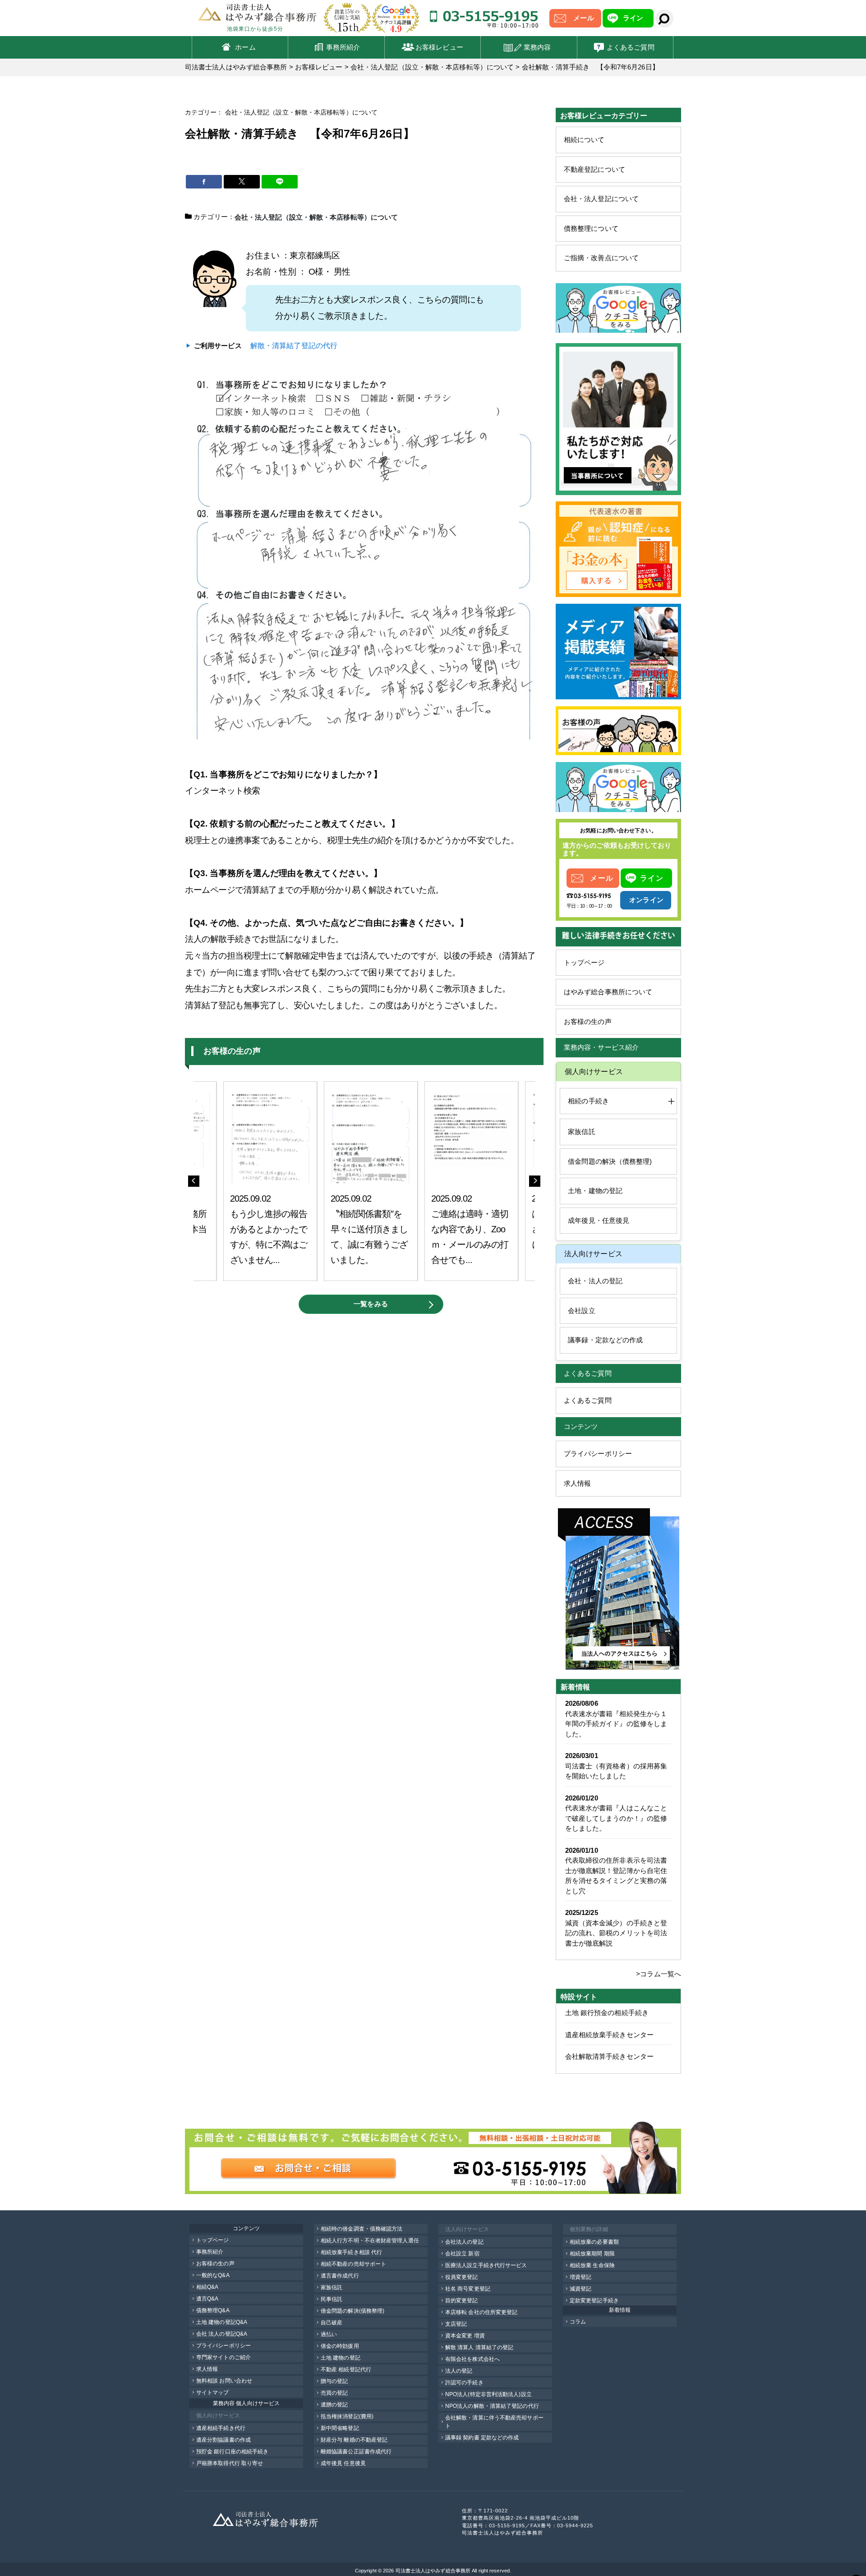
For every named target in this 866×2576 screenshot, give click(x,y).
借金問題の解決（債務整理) (610, 1161)
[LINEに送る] (280, 182)
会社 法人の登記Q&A (222, 2334)
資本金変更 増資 (465, 2336)
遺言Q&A (207, 2299)
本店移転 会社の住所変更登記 (481, 2312)
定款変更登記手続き (594, 2300)
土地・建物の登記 (595, 1191)
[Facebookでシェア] (204, 182)
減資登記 (580, 2289)
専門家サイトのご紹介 (223, 2357)
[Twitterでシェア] (242, 182)
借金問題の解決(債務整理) (352, 2311)
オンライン (646, 900)
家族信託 (581, 1132)
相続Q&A (207, 2287)
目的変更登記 (462, 2300)
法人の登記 (459, 2371)
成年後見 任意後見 (343, 2463)
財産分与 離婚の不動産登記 (354, 2440)
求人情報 (577, 1483)
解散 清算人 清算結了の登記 (479, 2347)
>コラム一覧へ (659, 1974)
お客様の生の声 (588, 1022)
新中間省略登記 (340, 2428)
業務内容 (537, 47)
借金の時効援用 (340, 2346)
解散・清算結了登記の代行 (294, 346)
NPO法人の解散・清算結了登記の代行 (492, 2406)
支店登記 (456, 2324)
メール (583, 18)
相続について (584, 140)
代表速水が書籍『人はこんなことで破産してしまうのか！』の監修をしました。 (616, 1818)
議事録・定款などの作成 (605, 1340)
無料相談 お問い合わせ (224, 2381)
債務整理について (591, 228)
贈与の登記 (334, 2381)
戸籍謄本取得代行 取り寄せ (230, 2463)
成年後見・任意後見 (599, 1220)
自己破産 (332, 2323)
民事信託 (332, 2299)
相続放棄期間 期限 (592, 2254)
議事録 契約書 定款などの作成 (482, 2438)
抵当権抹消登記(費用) (347, 2416)
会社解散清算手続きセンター (609, 2056)
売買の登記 (334, 2393)
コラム (578, 2322)
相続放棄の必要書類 (594, 2242)
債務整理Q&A (213, 2310)
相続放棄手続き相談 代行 (351, 2252)
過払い (329, 2334)
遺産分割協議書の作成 (223, 2440)
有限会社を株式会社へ (472, 2359)
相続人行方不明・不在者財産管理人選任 (370, 2241)
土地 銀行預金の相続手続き (607, 2013)
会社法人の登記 (464, 2242)
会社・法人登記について (601, 199)
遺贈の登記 (334, 2405)
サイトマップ (213, 2392)
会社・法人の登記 (595, 1281)
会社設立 (581, 1311)
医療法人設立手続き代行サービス (486, 2265)
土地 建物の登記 (341, 2358)
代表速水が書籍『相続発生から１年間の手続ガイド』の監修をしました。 (616, 1724)
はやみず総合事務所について (608, 992)
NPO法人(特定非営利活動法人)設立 (488, 2394)
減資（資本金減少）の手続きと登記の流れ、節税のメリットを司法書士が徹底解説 (616, 1933)
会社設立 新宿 (462, 2254)
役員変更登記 (462, 2277)
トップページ (584, 962)
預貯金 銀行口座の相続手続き (232, 2452)
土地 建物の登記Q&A (222, 2322)
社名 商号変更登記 (468, 2289)
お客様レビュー (439, 47)
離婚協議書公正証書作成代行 (356, 2452)
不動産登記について (594, 169)
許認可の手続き (464, 2383)
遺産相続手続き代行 (221, 2428)
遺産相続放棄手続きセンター (609, 2035)
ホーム (245, 47)
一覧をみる (371, 1304)
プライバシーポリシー (598, 1453)
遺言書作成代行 (340, 2276)
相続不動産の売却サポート (353, 2264)
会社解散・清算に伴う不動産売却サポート (494, 2422)
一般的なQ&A (213, 2275)
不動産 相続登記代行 (346, 2369)
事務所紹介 (343, 47)
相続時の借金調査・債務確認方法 (362, 2229)
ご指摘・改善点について (601, 258)
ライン (633, 18)
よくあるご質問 (631, 47)
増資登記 (580, 2277)
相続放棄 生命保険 (592, 2265)
